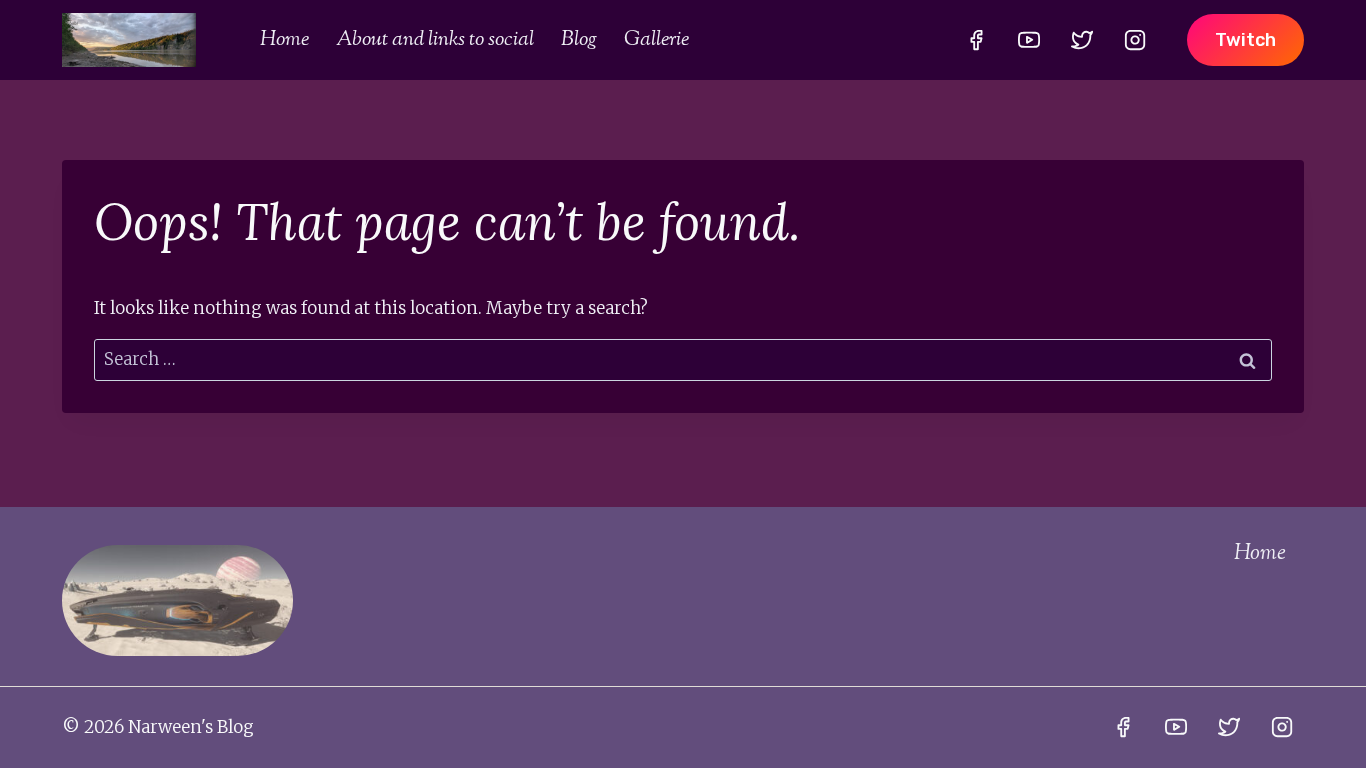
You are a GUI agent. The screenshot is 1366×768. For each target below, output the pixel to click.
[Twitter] (1082, 40)
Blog (579, 40)
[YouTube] (1029, 40)
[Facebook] (976, 40)
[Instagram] (1135, 40)
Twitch (1245, 40)
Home (284, 40)
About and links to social (435, 40)
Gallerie (656, 40)
